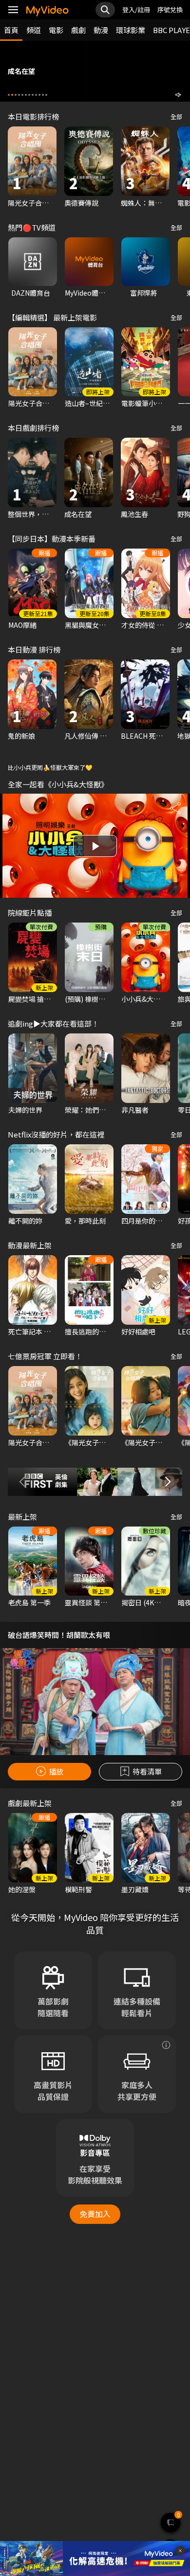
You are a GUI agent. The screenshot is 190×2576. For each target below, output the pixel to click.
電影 (56, 30)
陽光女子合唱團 (32, 203)
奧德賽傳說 (81, 203)
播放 (56, 1771)
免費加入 (95, 2325)
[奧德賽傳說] (89, 161)
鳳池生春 (134, 514)
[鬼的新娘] (32, 694)
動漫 (101, 30)
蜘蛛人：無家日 (145, 203)
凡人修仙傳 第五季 (92, 736)
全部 (176, 116)
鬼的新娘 (21, 736)
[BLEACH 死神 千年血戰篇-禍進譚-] (145, 694)
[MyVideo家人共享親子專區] (166, 2155)
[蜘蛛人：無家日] (145, 161)
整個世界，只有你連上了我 (49, 514)
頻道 (34, 30)
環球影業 (131, 30)
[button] (9, 95)
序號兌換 (170, 9)
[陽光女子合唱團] (32, 161)
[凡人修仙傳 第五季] (89, 694)
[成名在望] (89, 472)
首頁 (11, 30)
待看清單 (147, 1771)
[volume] (178, 95)
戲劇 (78, 30)
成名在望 (78, 514)
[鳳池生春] (145, 472)
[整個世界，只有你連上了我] (32, 472)
